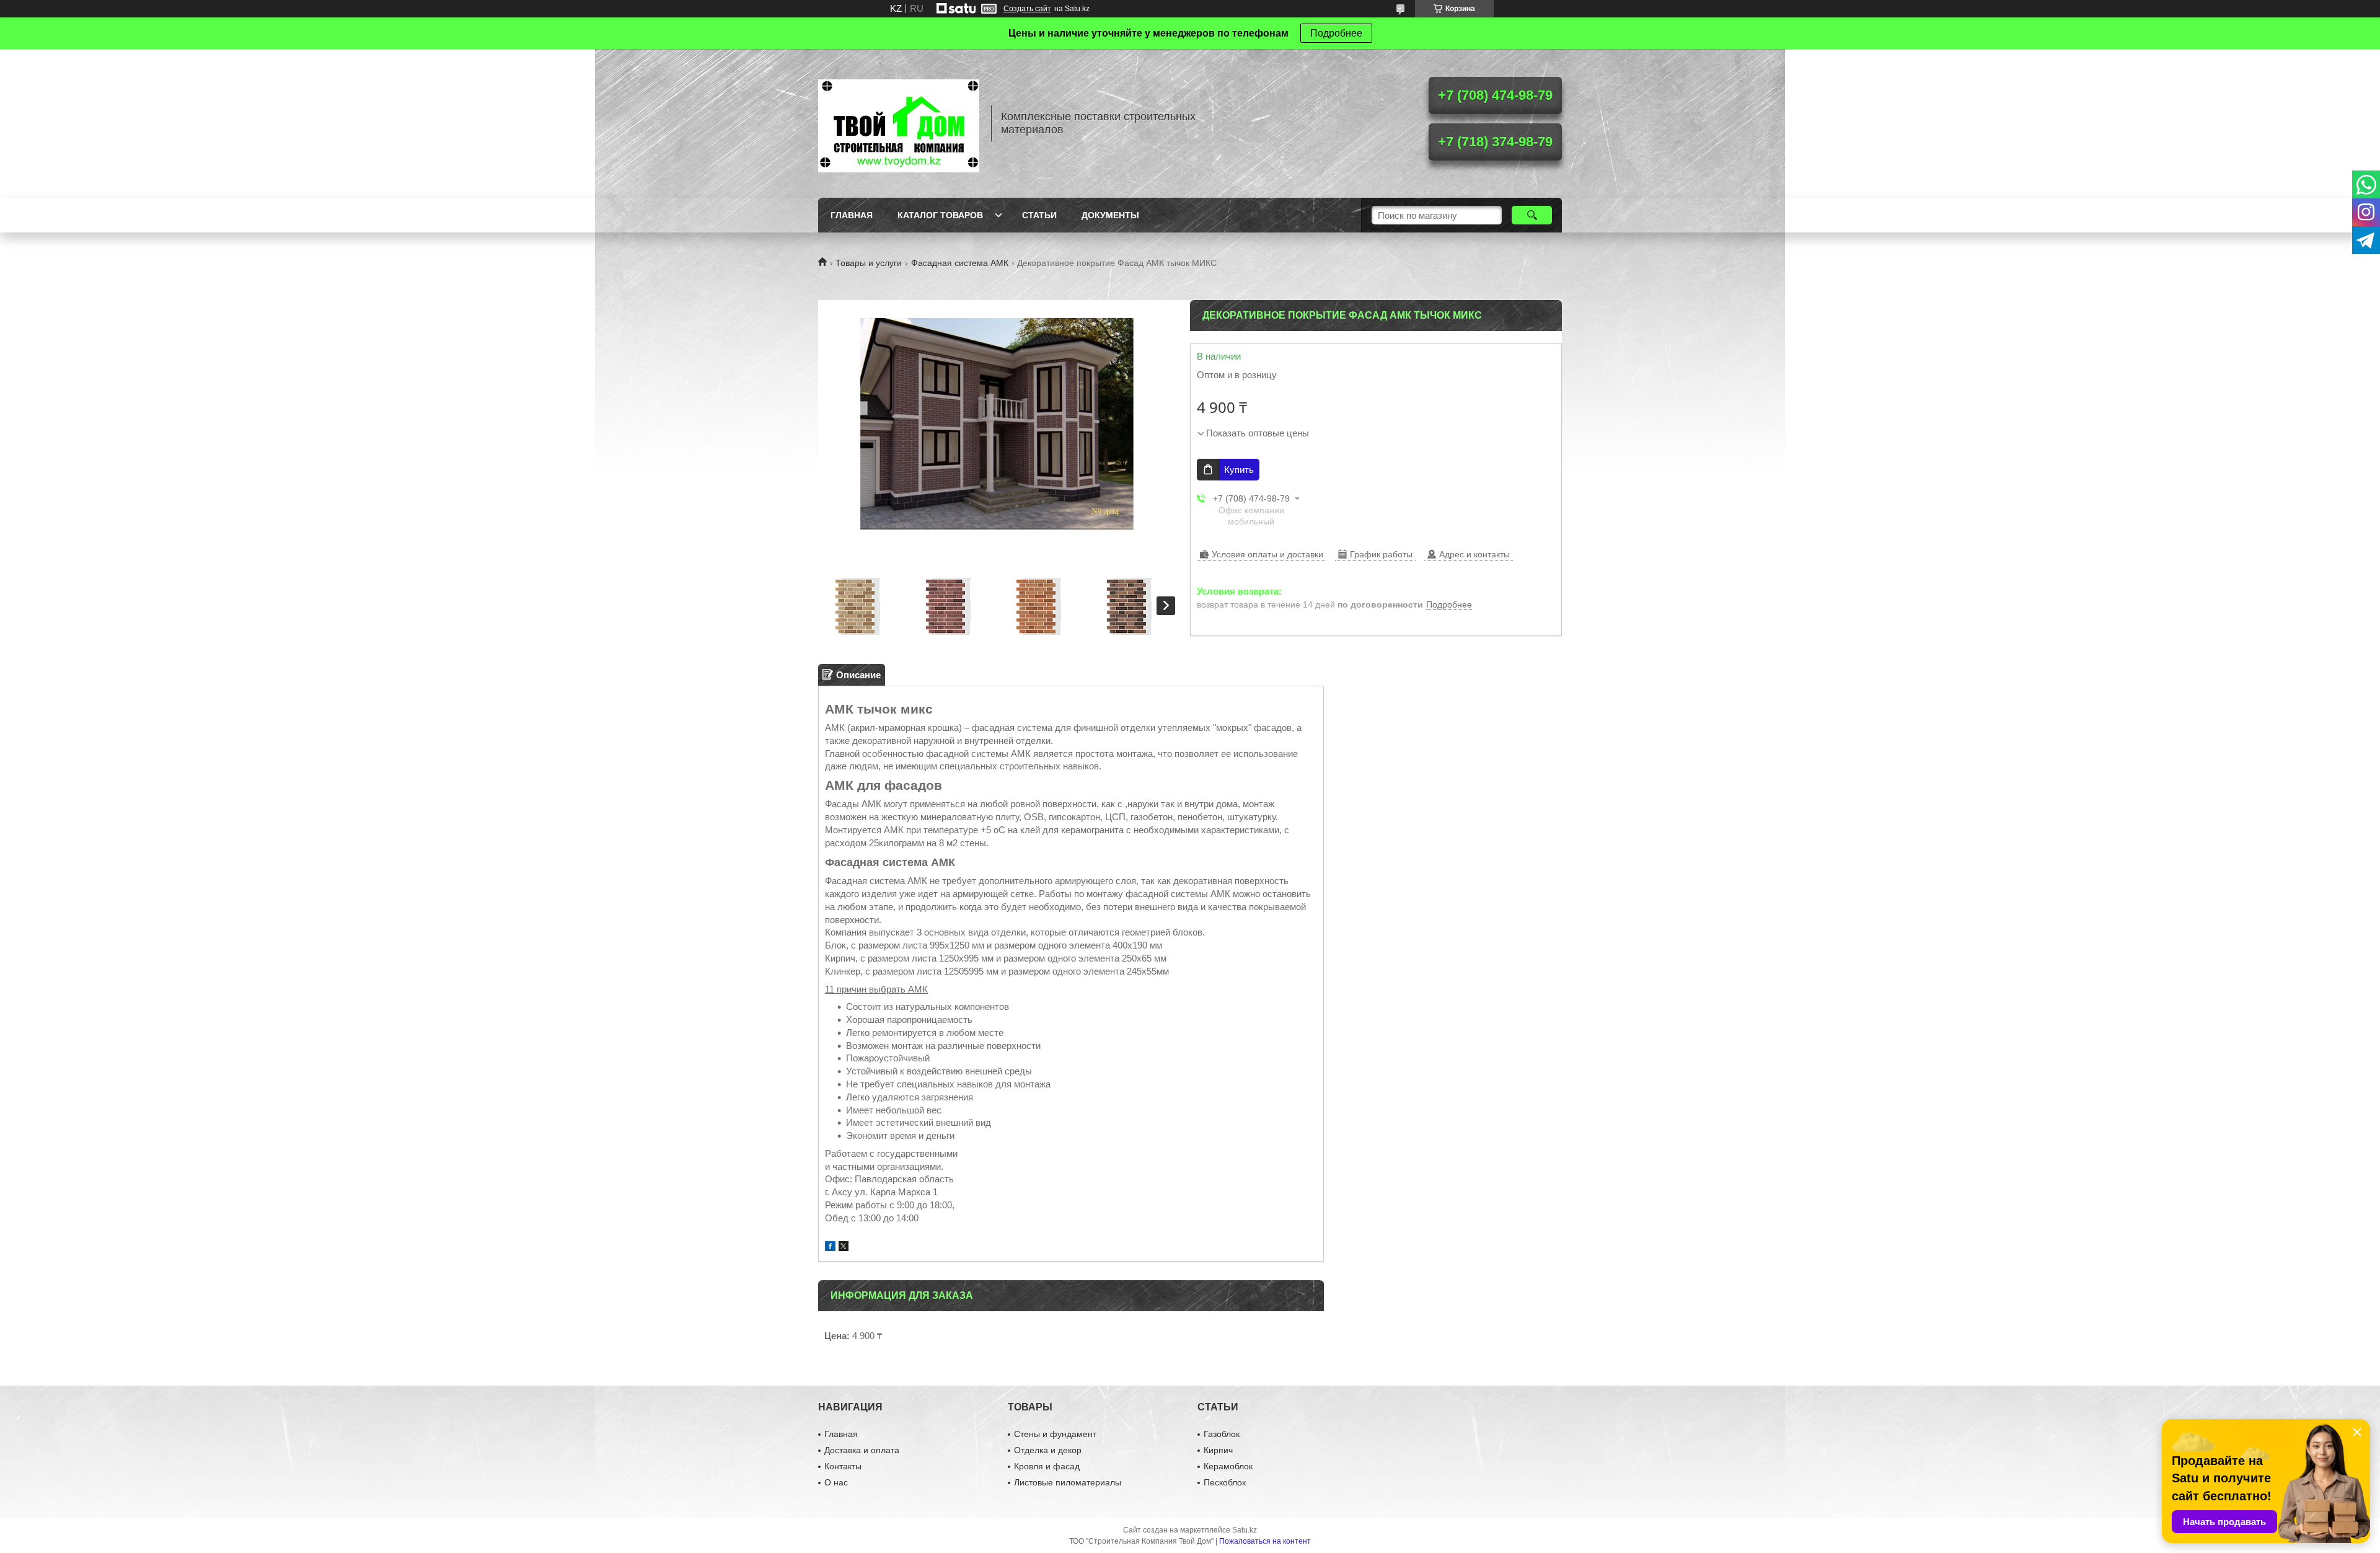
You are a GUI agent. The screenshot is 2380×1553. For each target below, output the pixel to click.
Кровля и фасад (1047, 1466)
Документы (1110, 215)
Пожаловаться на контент (1265, 1541)
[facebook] (830, 1248)
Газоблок (1222, 1434)
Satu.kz (1245, 1530)
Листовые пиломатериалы (1068, 1482)
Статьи (1039, 215)
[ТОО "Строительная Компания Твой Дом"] (899, 123)
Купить (1239, 470)
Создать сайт (1027, 9)
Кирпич (1218, 1450)
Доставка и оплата (862, 1450)
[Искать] (1532, 215)
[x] (844, 1248)
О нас (836, 1482)
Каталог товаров (940, 215)
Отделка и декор (1048, 1450)
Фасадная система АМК (960, 263)
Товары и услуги (869, 263)
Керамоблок (1228, 1466)
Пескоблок (1225, 1482)
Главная (852, 215)
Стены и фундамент (1055, 1434)
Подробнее (1336, 33)
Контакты (843, 1466)
